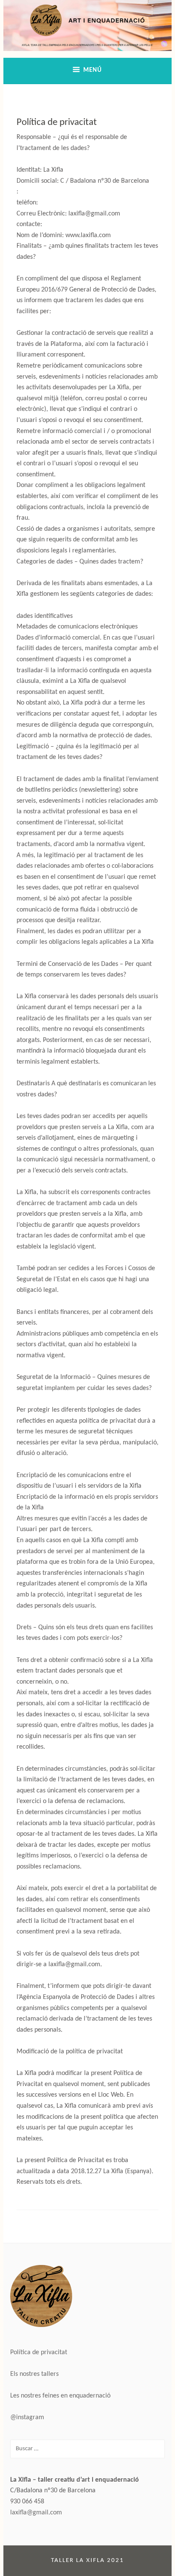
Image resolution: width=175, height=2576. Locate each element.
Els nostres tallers (34, 2374)
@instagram (27, 2417)
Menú (93, 70)
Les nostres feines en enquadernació (60, 2396)
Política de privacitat (39, 2352)
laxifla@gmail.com (36, 2513)
